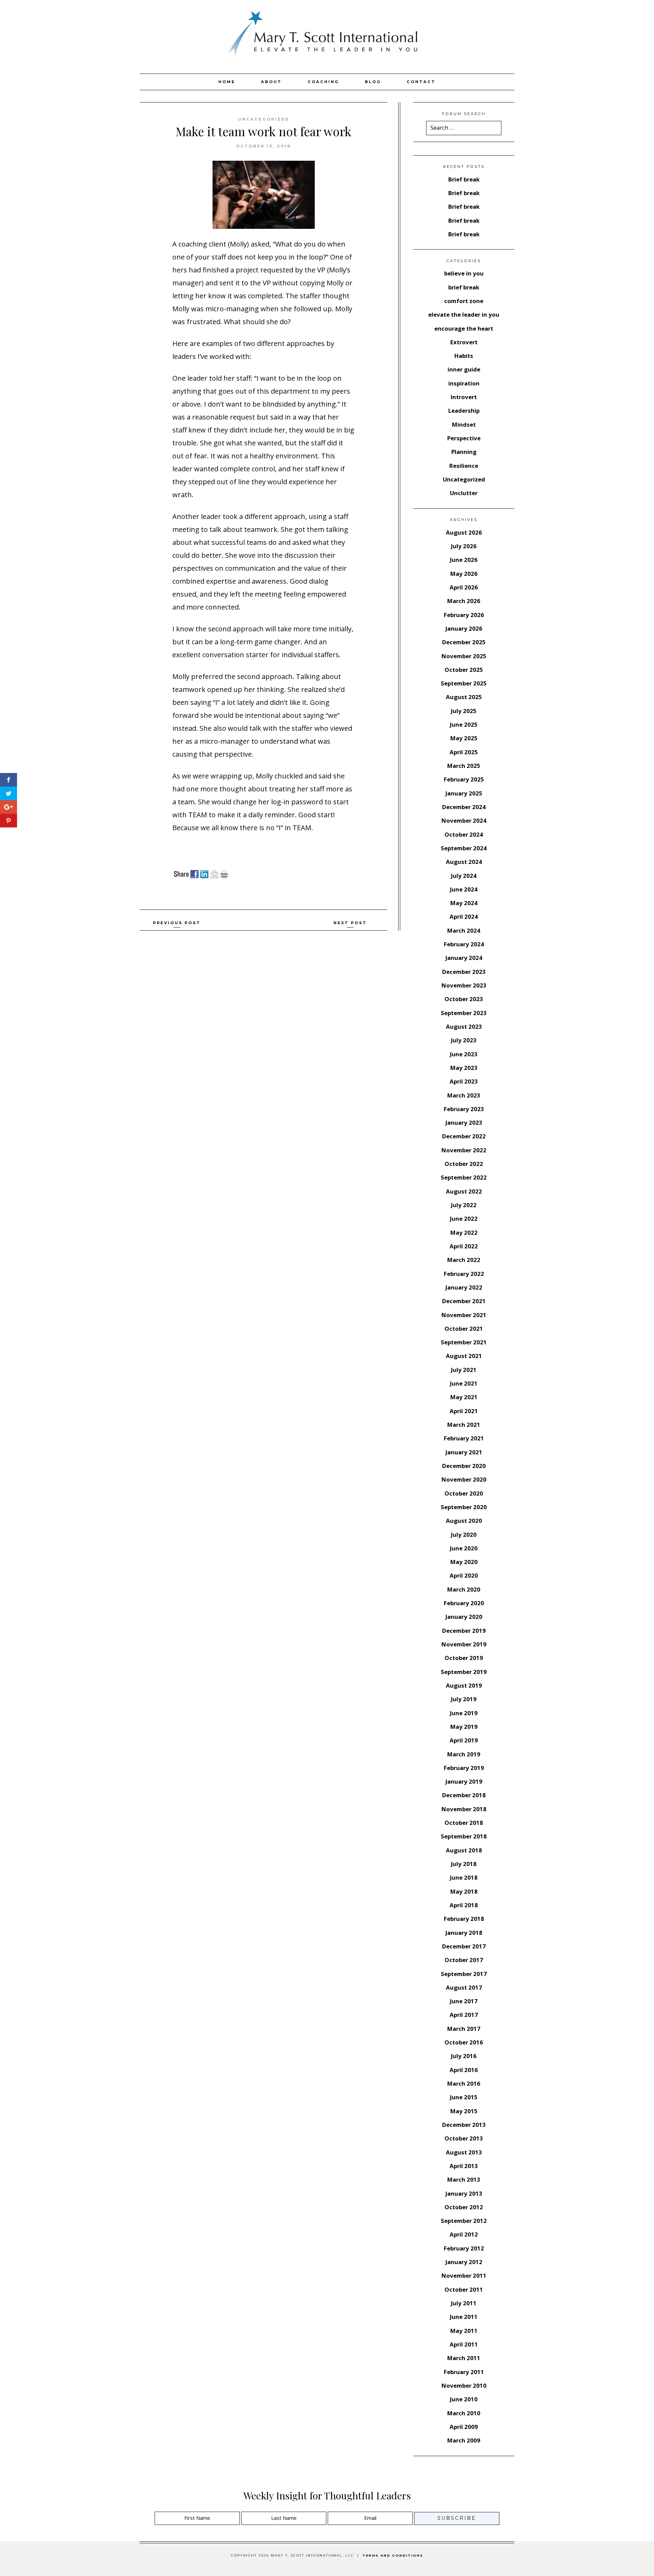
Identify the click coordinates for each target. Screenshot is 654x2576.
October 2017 (464, 1960)
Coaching (323, 82)
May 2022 (464, 1232)
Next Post (350, 923)
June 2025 (464, 724)
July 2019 (464, 1699)
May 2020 (464, 1562)
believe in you (464, 273)
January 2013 (464, 2193)
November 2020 (464, 1479)
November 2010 (464, 2385)
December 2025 (464, 642)
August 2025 (464, 697)
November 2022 (464, 1150)
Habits (464, 356)
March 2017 (464, 2029)
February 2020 (464, 1603)
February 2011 (464, 2372)
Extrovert (464, 342)
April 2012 (464, 2234)
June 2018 (464, 1877)
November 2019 (464, 1644)
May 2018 (464, 1891)
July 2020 (464, 1535)
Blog (373, 82)
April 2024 (464, 916)
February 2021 (464, 1438)
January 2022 (464, 1287)
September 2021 (464, 1342)
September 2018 (464, 1836)
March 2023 (464, 1095)
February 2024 (464, 944)
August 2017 (464, 1987)
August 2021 (464, 1356)
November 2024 (464, 820)
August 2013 (464, 2152)
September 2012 (464, 2221)
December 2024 (464, 807)
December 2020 (464, 1466)
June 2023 (464, 1054)
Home (227, 82)
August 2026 (464, 532)
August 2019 (464, 1685)
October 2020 (464, 1493)
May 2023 (464, 1068)
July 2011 (464, 2303)
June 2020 (464, 1548)
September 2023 (464, 1013)
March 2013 (464, 2179)
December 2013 (464, 2125)
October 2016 (464, 2042)
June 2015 (464, 2097)
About (271, 82)
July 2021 (464, 1370)
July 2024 (464, 876)
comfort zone (464, 301)
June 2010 (464, 2399)
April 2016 (464, 2070)
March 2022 (464, 1260)
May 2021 (464, 1397)
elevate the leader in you (464, 314)
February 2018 (464, 1919)
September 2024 (464, 848)
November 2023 (464, 985)
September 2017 (464, 1974)
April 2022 (464, 1246)
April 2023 (464, 1081)
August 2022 (464, 1191)
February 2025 (464, 779)
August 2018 (464, 1850)
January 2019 (464, 1781)
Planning (464, 452)
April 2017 (464, 2015)
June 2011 (464, 2317)
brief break (464, 287)
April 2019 (464, 1740)
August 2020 (464, 1521)
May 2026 (464, 574)
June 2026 (464, 560)
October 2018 (464, 1823)
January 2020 (464, 1617)
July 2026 (464, 546)
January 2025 (464, 793)
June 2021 (464, 1383)
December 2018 (464, 1795)
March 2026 (464, 601)
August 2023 (464, 1026)
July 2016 (464, 2056)
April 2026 (464, 587)
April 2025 (464, 752)
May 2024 (464, 903)
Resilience (464, 466)
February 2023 (464, 1109)
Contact (421, 82)
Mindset (464, 424)
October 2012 (464, 2207)
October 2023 (464, 999)
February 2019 (464, 1768)
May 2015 (464, 2111)
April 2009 (464, 2427)
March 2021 (464, 1425)
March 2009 (464, 2440)
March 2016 (464, 2083)
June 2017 (464, 2001)
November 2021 (464, 1315)
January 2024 (464, 958)
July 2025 (464, 711)
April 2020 (464, 1575)
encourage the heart (464, 328)
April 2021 (464, 1411)
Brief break (464, 179)
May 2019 (464, 1727)
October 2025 (464, 670)
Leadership (464, 410)
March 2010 (464, 2413)
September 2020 (464, 1507)
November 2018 (464, 1809)
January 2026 (464, 628)
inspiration (464, 383)
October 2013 (464, 2138)
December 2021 (464, 1301)
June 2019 (464, 1713)
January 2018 (464, 1933)
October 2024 (464, 834)
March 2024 (464, 930)
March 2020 (464, 1589)
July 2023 (464, 1040)
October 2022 (464, 1164)
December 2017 (464, 1946)
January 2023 (464, 1123)
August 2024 (464, 862)
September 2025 (464, 683)
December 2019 (464, 1631)
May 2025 (464, 738)
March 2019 (464, 1754)
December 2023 (464, 972)
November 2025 (464, 656)
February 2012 (464, 2248)
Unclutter (464, 493)
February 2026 (464, 615)
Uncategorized (264, 119)
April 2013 (464, 2166)
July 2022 (464, 1205)
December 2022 (464, 1136)
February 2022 (464, 1274)
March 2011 (464, 2358)
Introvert (464, 397)
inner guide (464, 369)
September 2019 (464, 1672)
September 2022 (464, 1177)
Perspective (464, 438)
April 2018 (464, 1905)
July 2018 (464, 1864)
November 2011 (464, 2275)
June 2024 (464, 889)
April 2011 (464, 2344)
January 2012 (464, 2262)
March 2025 (464, 766)
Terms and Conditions (393, 2555)
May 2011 (464, 2331)
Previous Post (177, 923)
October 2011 (464, 2289)
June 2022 (464, 1219)
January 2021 (464, 1452)
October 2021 (464, 1329)
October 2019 (464, 1658)
